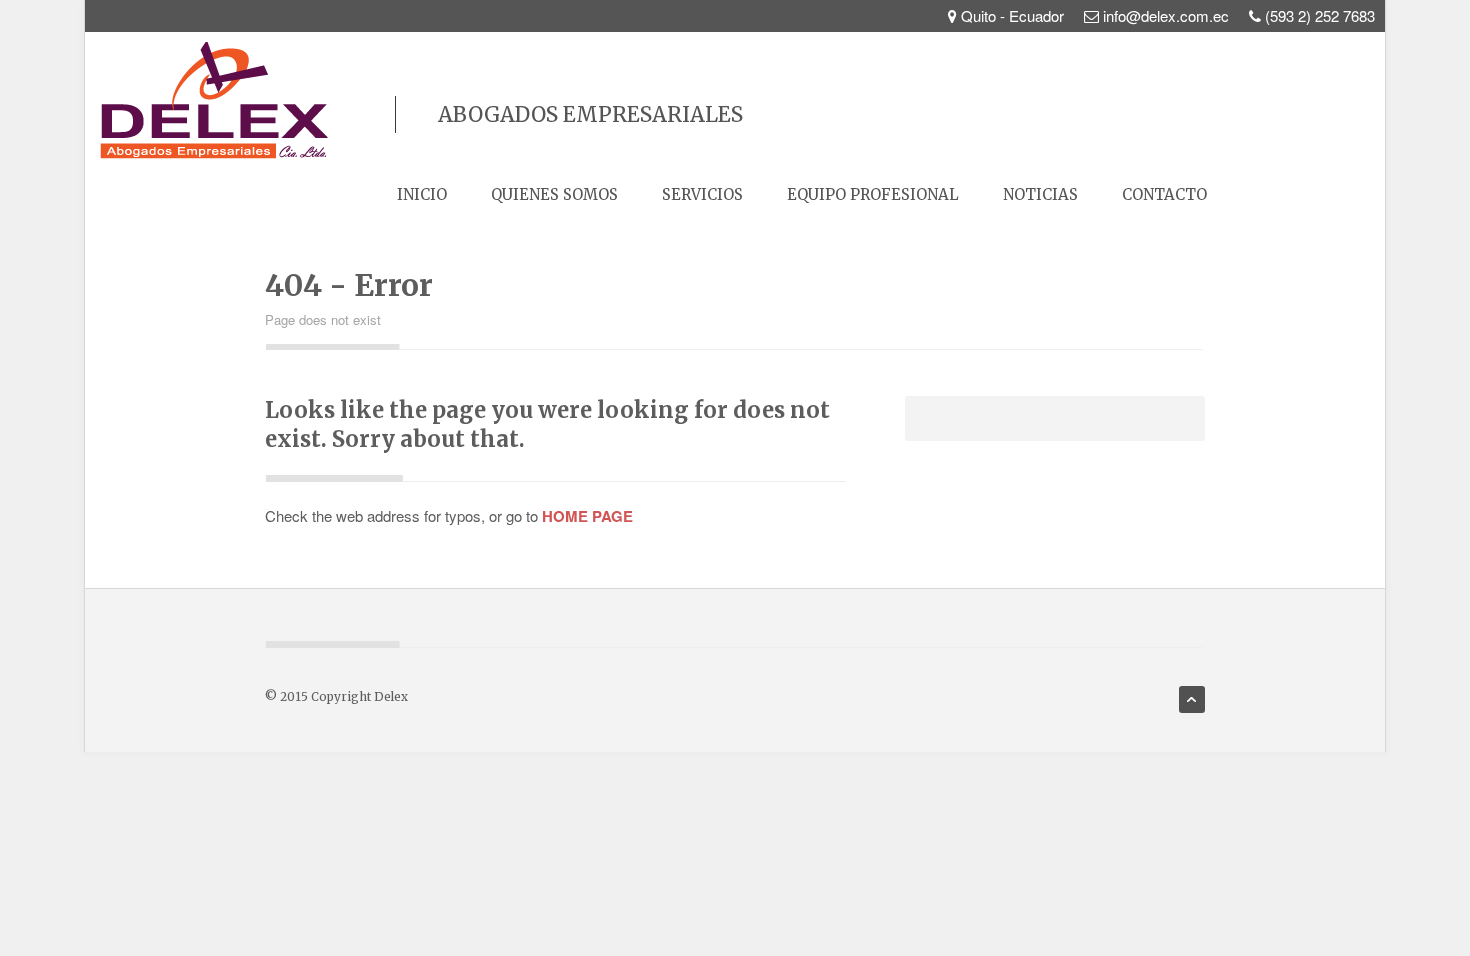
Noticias (1040, 194)
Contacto (1164, 194)
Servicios (702, 194)
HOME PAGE (587, 516)
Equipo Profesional (873, 194)
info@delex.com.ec (1166, 15)
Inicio (422, 194)
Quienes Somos (554, 194)
